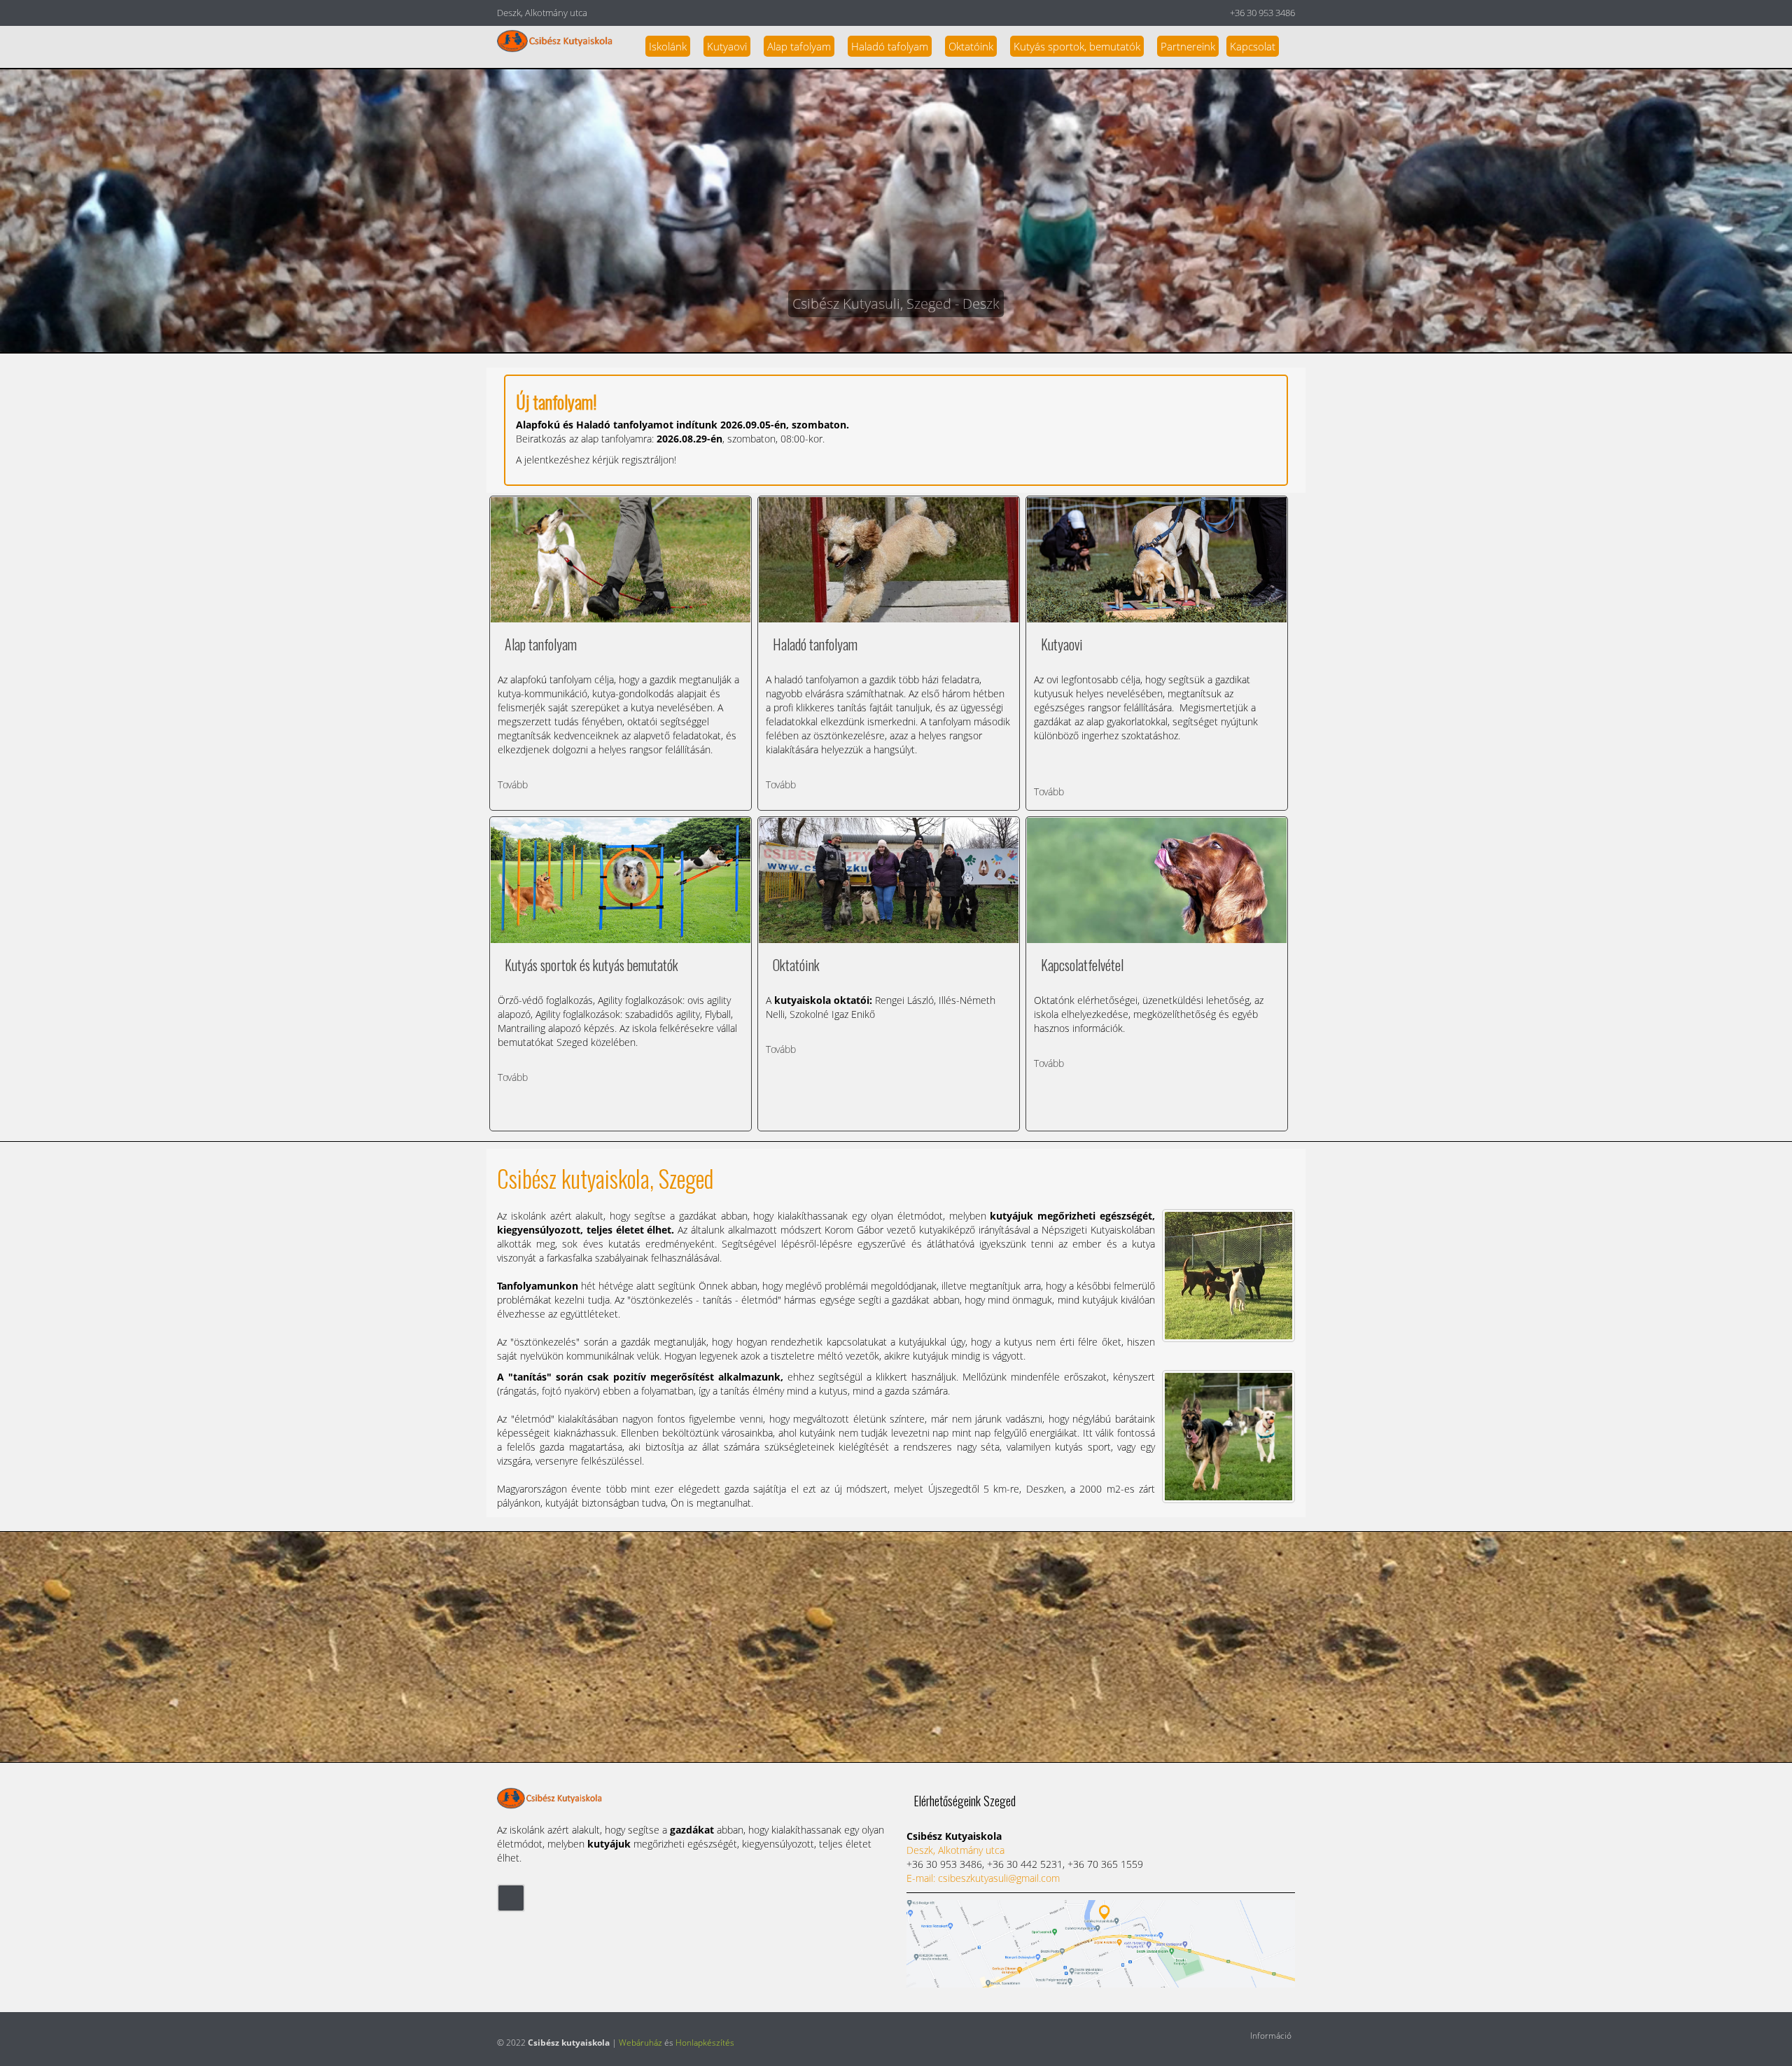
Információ (1271, 2036)
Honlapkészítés (705, 2043)
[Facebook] (511, 1897)
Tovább (513, 784)
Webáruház (640, 2043)
